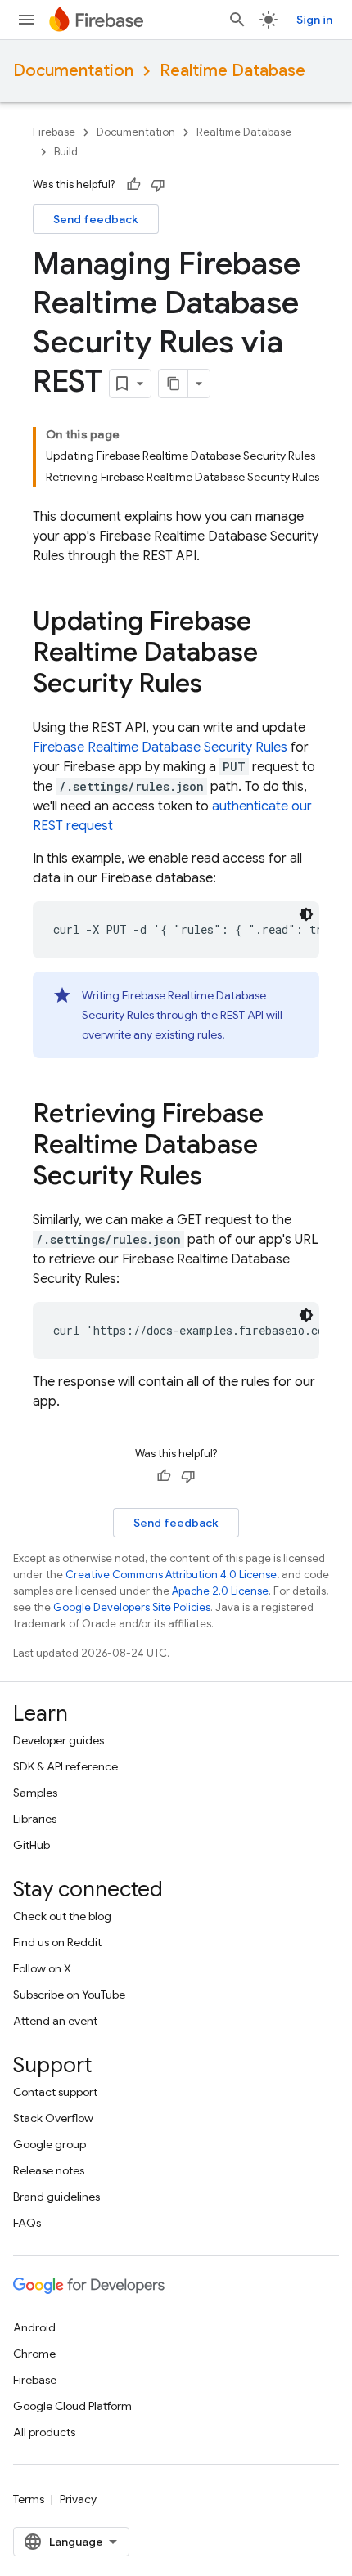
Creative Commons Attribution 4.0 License (171, 1575)
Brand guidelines (56, 2197)
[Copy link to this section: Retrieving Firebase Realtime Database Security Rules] (219, 1178)
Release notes (49, 2170)
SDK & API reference (65, 1766)
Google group (50, 2144)
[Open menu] (26, 20)
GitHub (32, 1845)
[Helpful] (133, 185)
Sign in (314, 20)
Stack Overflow (53, 2118)
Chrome (34, 2354)
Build (66, 152)
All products (44, 2432)
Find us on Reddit (57, 1942)
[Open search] (237, 20)
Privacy (78, 2499)
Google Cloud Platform (72, 2406)
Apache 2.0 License (220, 1591)
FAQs (27, 2223)
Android (34, 2327)
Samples (35, 1793)
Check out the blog (62, 1916)
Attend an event (55, 2021)
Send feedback (96, 219)
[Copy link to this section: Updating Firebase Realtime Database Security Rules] (219, 685)
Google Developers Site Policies (132, 1607)
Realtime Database (232, 71)
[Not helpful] (158, 185)
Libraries (35, 1819)
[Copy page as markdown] (174, 384)
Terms (29, 2499)
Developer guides (59, 1740)
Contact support (55, 2092)
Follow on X (42, 1968)
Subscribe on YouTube (69, 1995)
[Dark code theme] (306, 914)
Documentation (73, 71)
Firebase (54, 132)
